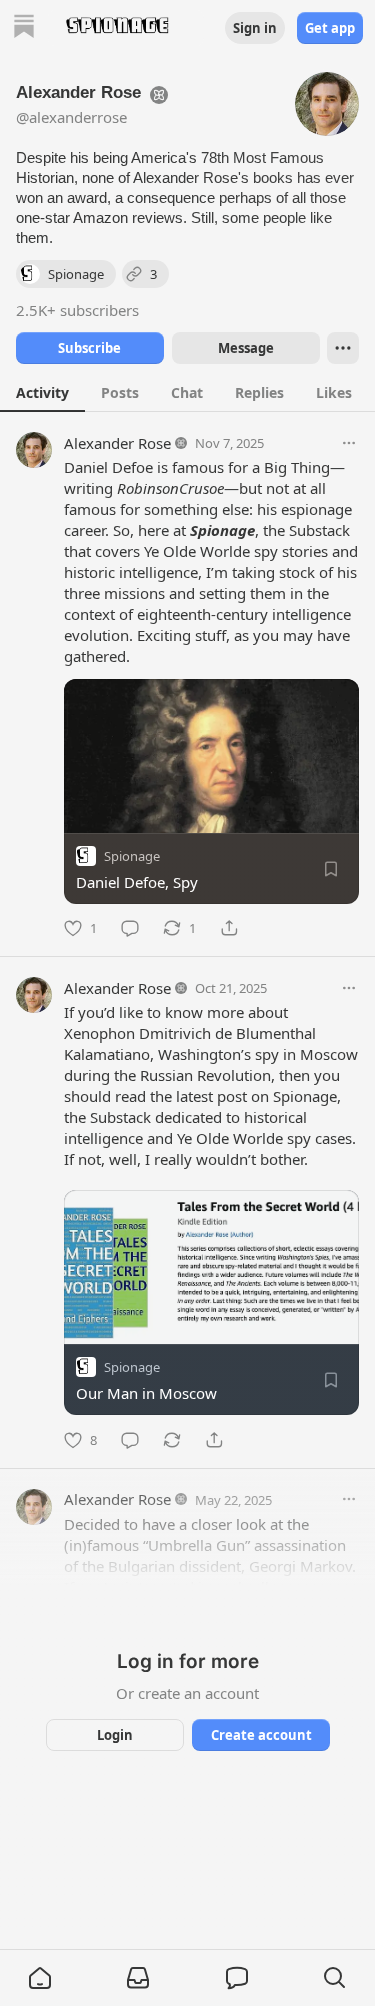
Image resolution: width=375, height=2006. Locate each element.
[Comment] (130, 928)
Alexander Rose (117, 443)
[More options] (349, 443)
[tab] (42, 392)
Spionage (132, 856)
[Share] (229, 928)
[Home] (24, 28)
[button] (40, 1978)
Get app (330, 28)
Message (245, 348)
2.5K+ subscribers (77, 310)
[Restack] (172, 1440)
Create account (260, 1735)
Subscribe (89, 348)
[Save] (331, 869)
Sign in (255, 28)
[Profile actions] (343, 348)
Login (115, 1735)
